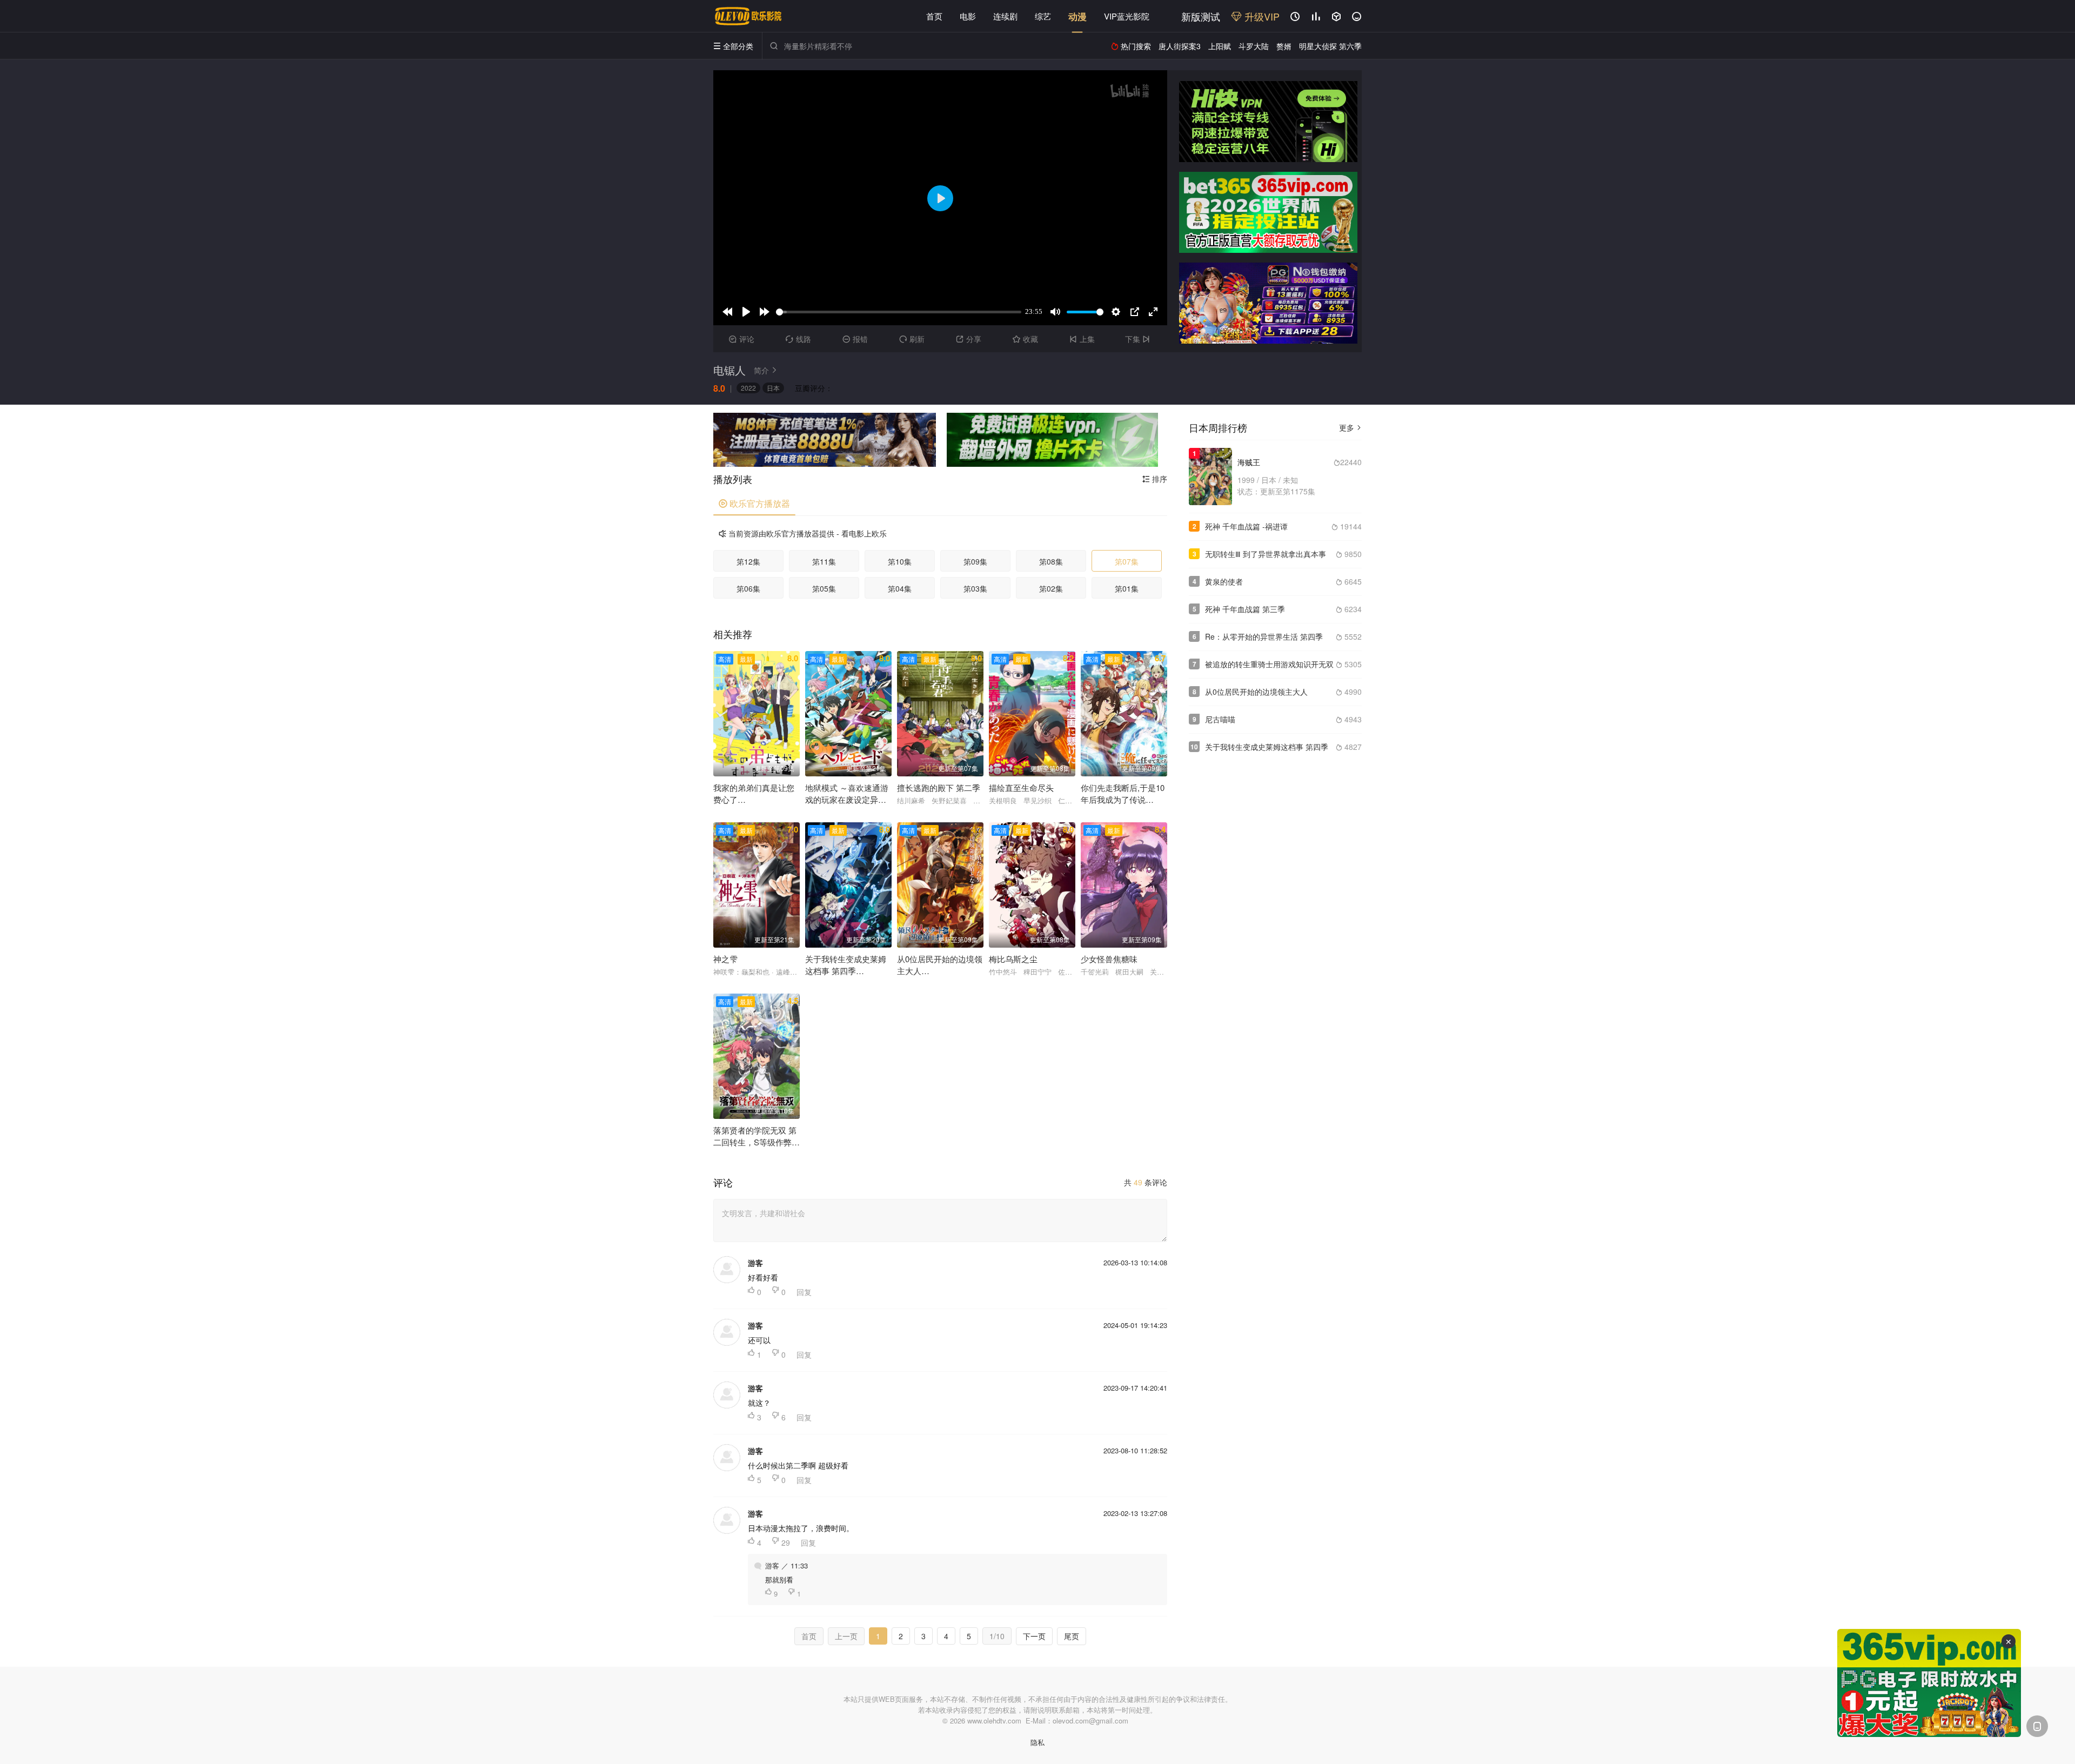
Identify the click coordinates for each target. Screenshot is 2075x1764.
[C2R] (1052, 440)
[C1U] (1268, 122)
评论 (742, 339)
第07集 (1127, 561)
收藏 (1025, 339)
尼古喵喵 (1220, 719)
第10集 (900, 561)
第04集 (900, 588)
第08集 (1051, 561)
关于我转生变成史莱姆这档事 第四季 (1267, 747)
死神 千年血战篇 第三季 (1245, 609)
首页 (934, 16)
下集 (1137, 339)
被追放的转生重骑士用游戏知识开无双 (1269, 664)
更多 (1350, 427)
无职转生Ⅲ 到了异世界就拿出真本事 (1266, 554)
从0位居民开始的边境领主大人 (1256, 692)
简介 (766, 370)
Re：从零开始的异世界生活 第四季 (1264, 636)
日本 (773, 388)
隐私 (1037, 1742)
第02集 (1051, 588)
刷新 (912, 339)
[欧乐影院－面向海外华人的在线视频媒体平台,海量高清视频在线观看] (748, 16)
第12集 (748, 561)
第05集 (824, 588)
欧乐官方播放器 (754, 503)
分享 (969, 339)
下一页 (1034, 1636)
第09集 (975, 561)
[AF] (1929, 1683)
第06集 (748, 588)
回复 (804, 1292)
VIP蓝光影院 (1127, 16)
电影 (968, 16)
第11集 (824, 561)
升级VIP (1261, 16)
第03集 (975, 588)
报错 (855, 339)
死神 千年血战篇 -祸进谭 (1246, 526)
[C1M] (1268, 212)
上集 (1082, 339)
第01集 (1127, 588)
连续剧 (1005, 16)
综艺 (1043, 16)
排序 (1155, 479)
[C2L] (825, 440)
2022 (748, 388)
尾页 (1072, 1636)
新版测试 (1201, 16)
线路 (798, 339)
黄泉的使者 (1224, 581)
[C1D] (1268, 303)
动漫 (1077, 16)
